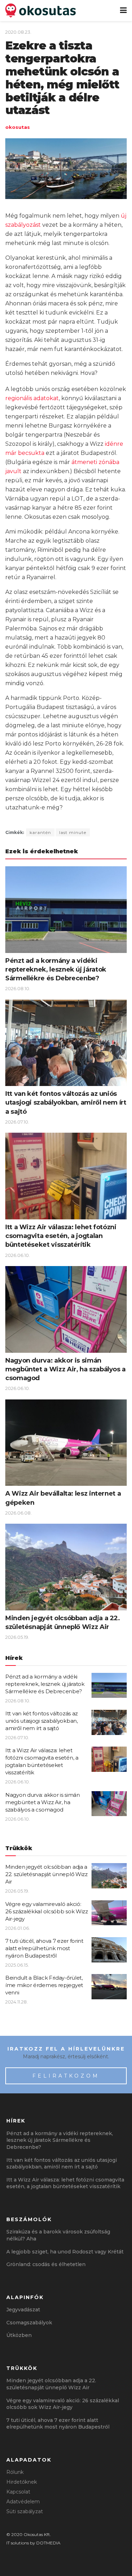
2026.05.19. (17, 1637)
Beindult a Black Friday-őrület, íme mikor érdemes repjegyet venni (44, 1985)
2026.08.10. (18, 988)
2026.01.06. (18, 1928)
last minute (73, 832)
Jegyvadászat (23, 2310)
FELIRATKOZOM (66, 2076)
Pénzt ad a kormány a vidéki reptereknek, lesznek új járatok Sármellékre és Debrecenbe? (56, 969)
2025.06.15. (17, 1965)
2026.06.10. (18, 1255)
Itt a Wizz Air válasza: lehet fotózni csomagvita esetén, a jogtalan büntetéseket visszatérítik (61, 1236)
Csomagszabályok (29, 2323)
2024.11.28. (17, 2002)
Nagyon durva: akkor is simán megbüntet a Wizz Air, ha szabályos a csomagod (65, 1369)
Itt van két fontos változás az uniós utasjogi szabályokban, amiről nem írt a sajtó (66, 1102)
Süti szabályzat (25, 2511)
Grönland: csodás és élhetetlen (46, 2264)
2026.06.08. (18, 1513)
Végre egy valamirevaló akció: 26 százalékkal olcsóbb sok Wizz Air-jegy (47, 1911)
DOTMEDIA (48, 2543)
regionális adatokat (32, 398)
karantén (40, 832)
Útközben (19, 2335)
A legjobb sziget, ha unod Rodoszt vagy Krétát (65, 2252)
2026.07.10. (17, 1122)
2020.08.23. (18, 32)
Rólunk (15, 2472)
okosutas (18, 127)
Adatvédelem (23, 2502)
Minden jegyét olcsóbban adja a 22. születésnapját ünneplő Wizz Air (46, 1874)
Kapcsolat (18, 2492)
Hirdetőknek (22, 2482)
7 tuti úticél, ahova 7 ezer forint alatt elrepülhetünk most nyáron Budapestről (44, 1948)
